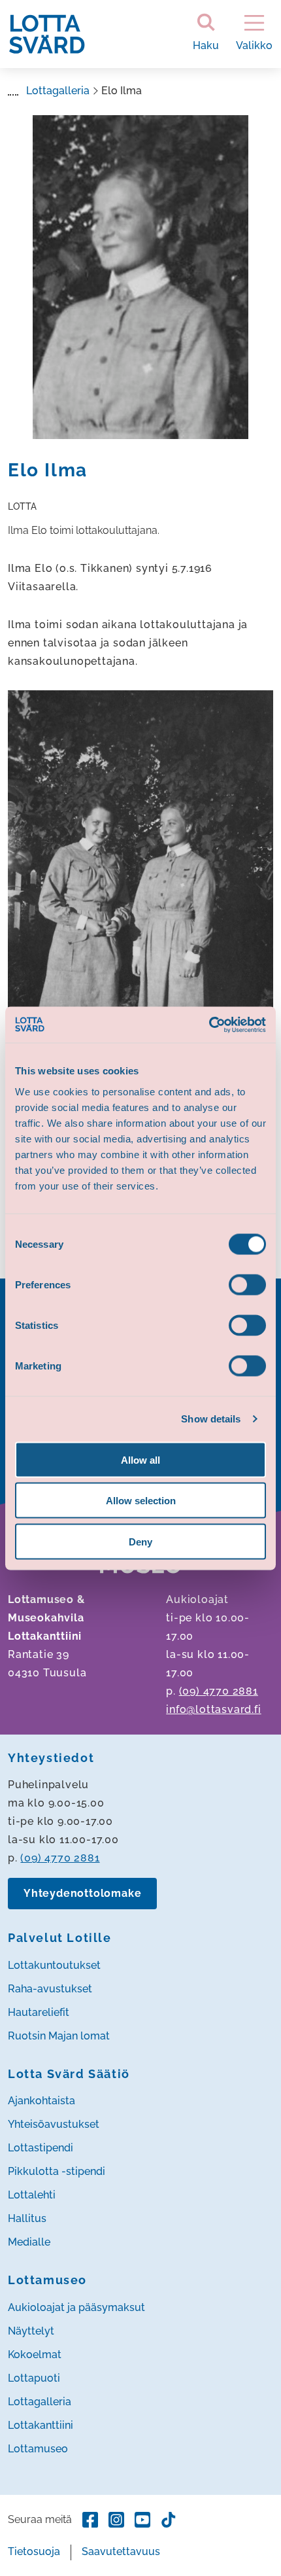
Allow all (140, 1459)
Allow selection (141, 1501)
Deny (140, 1541)
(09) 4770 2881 (219, 1691)
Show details (211, 1419)
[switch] (247, 1284)
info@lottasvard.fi (213, 1709)
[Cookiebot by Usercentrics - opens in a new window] (209, 1025)
